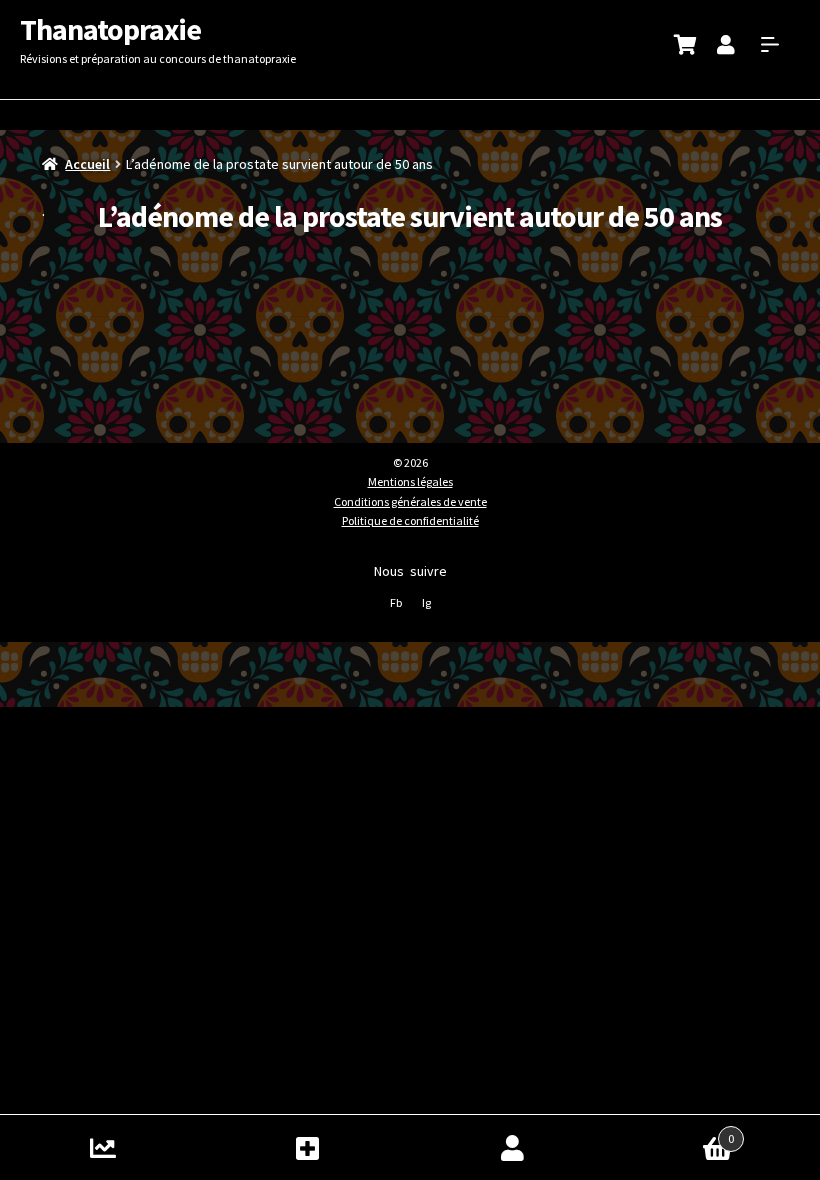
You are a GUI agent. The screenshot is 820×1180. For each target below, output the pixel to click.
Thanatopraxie (110, 29)
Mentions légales (410, 481)
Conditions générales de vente (410, 501)
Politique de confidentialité (410, 520)
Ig (426, 602)
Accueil (87, 164)
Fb (396, 602)
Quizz (102, 1147)
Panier (674, 1131)
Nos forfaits (307, 1147)
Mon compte (512, 1147)
